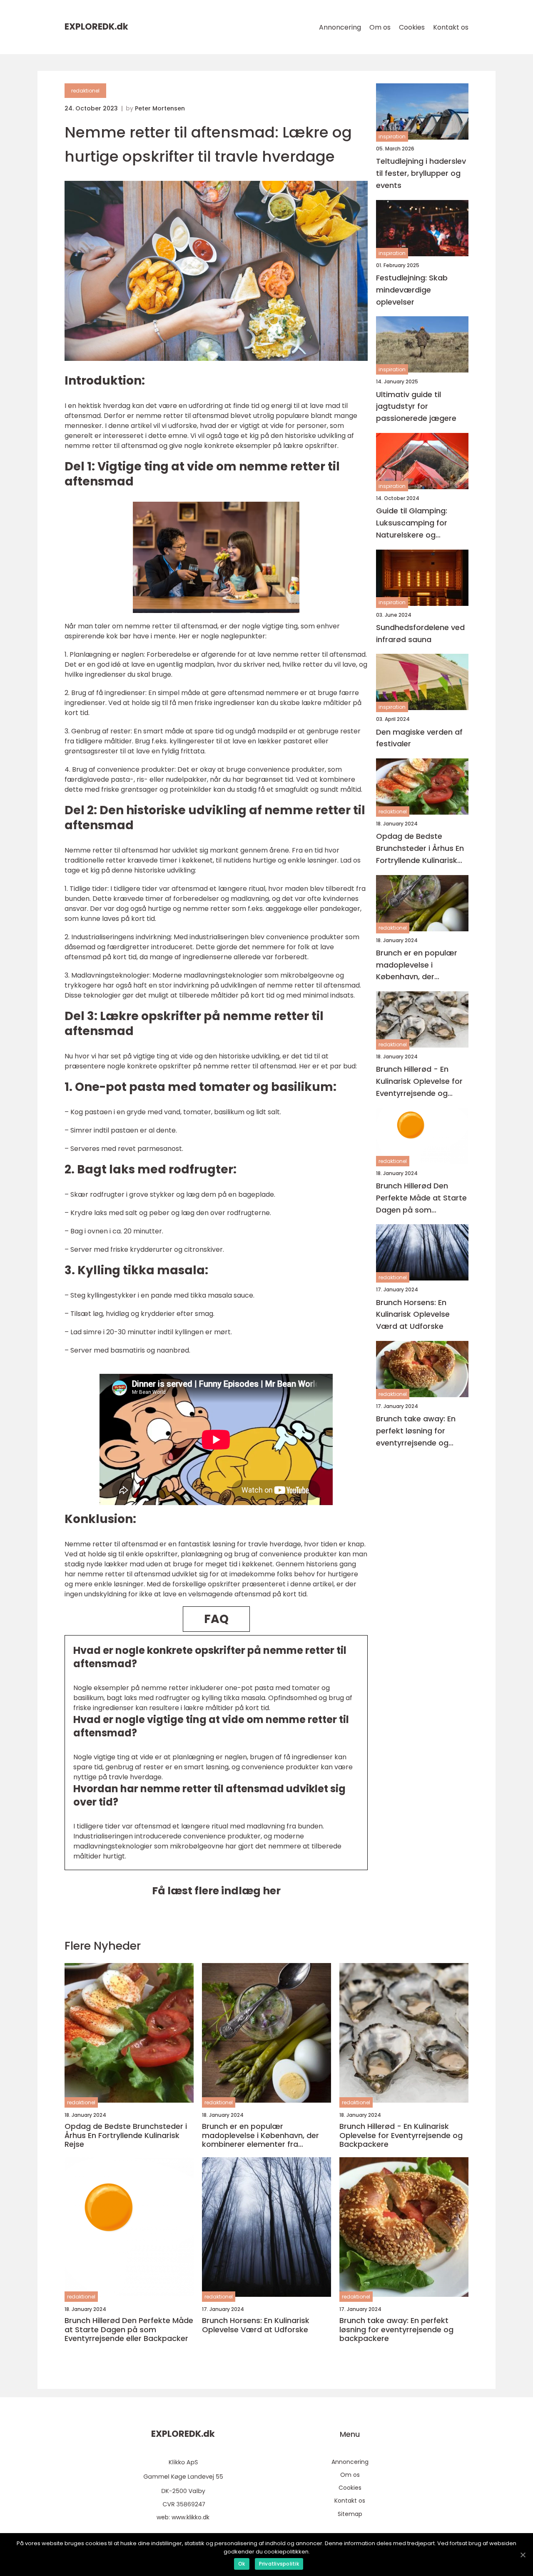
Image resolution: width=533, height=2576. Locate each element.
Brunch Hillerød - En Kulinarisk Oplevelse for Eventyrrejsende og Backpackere (419, 1082)
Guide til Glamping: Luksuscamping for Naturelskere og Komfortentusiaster (413, 523)
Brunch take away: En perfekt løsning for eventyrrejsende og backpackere (416, 1431)
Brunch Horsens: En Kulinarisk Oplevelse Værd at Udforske (413, 1314)
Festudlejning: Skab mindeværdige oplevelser (412, 290)
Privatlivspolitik (279, 2564)
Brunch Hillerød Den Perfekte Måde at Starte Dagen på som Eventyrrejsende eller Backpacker (421, 1198)
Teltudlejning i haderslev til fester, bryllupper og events (421, 173)
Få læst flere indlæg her (216, 1891)
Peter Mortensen (160, 108)
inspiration (392, 136)
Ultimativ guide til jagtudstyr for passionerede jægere (416, 406)
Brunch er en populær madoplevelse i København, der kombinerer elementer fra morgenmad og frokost (418, 965)
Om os (380, 27)
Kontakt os (451, 27)
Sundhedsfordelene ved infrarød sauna (420, 633)
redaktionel (85, 91)
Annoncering (340, 27)
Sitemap (350, 2514)
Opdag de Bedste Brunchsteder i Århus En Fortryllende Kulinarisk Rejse (420, 849)
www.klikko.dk (191, 2517)
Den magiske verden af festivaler (419, 738)
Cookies (412, 27)
